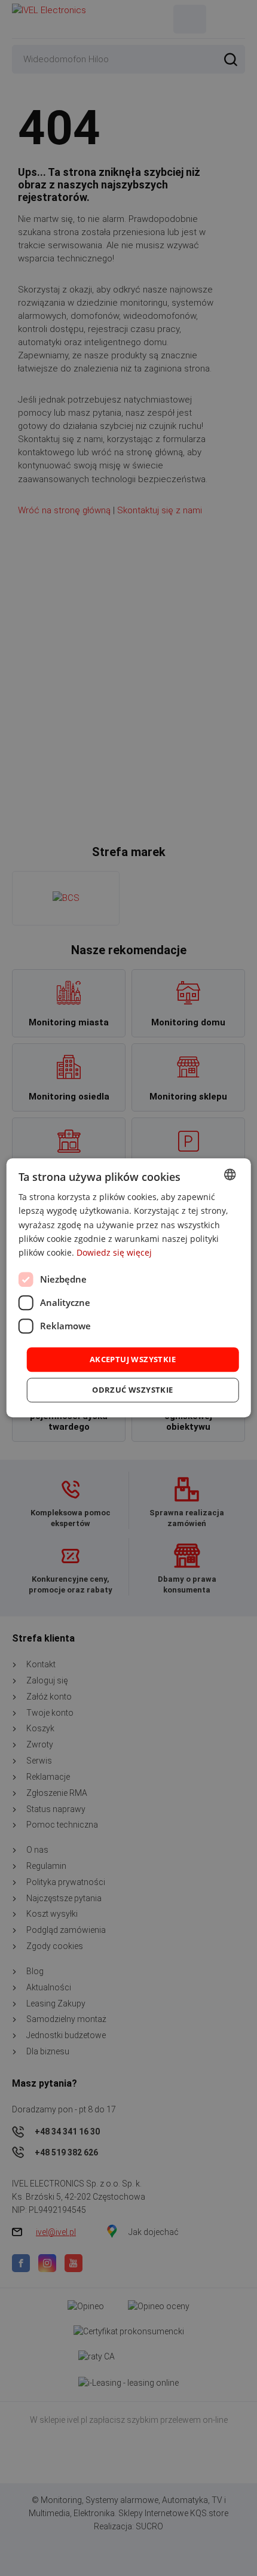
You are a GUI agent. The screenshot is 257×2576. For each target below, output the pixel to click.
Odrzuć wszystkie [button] (132, 1390)
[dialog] (129, 1288)
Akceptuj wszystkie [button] (133, 1359)
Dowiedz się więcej (114, 1252)
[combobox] (230, 1174)
